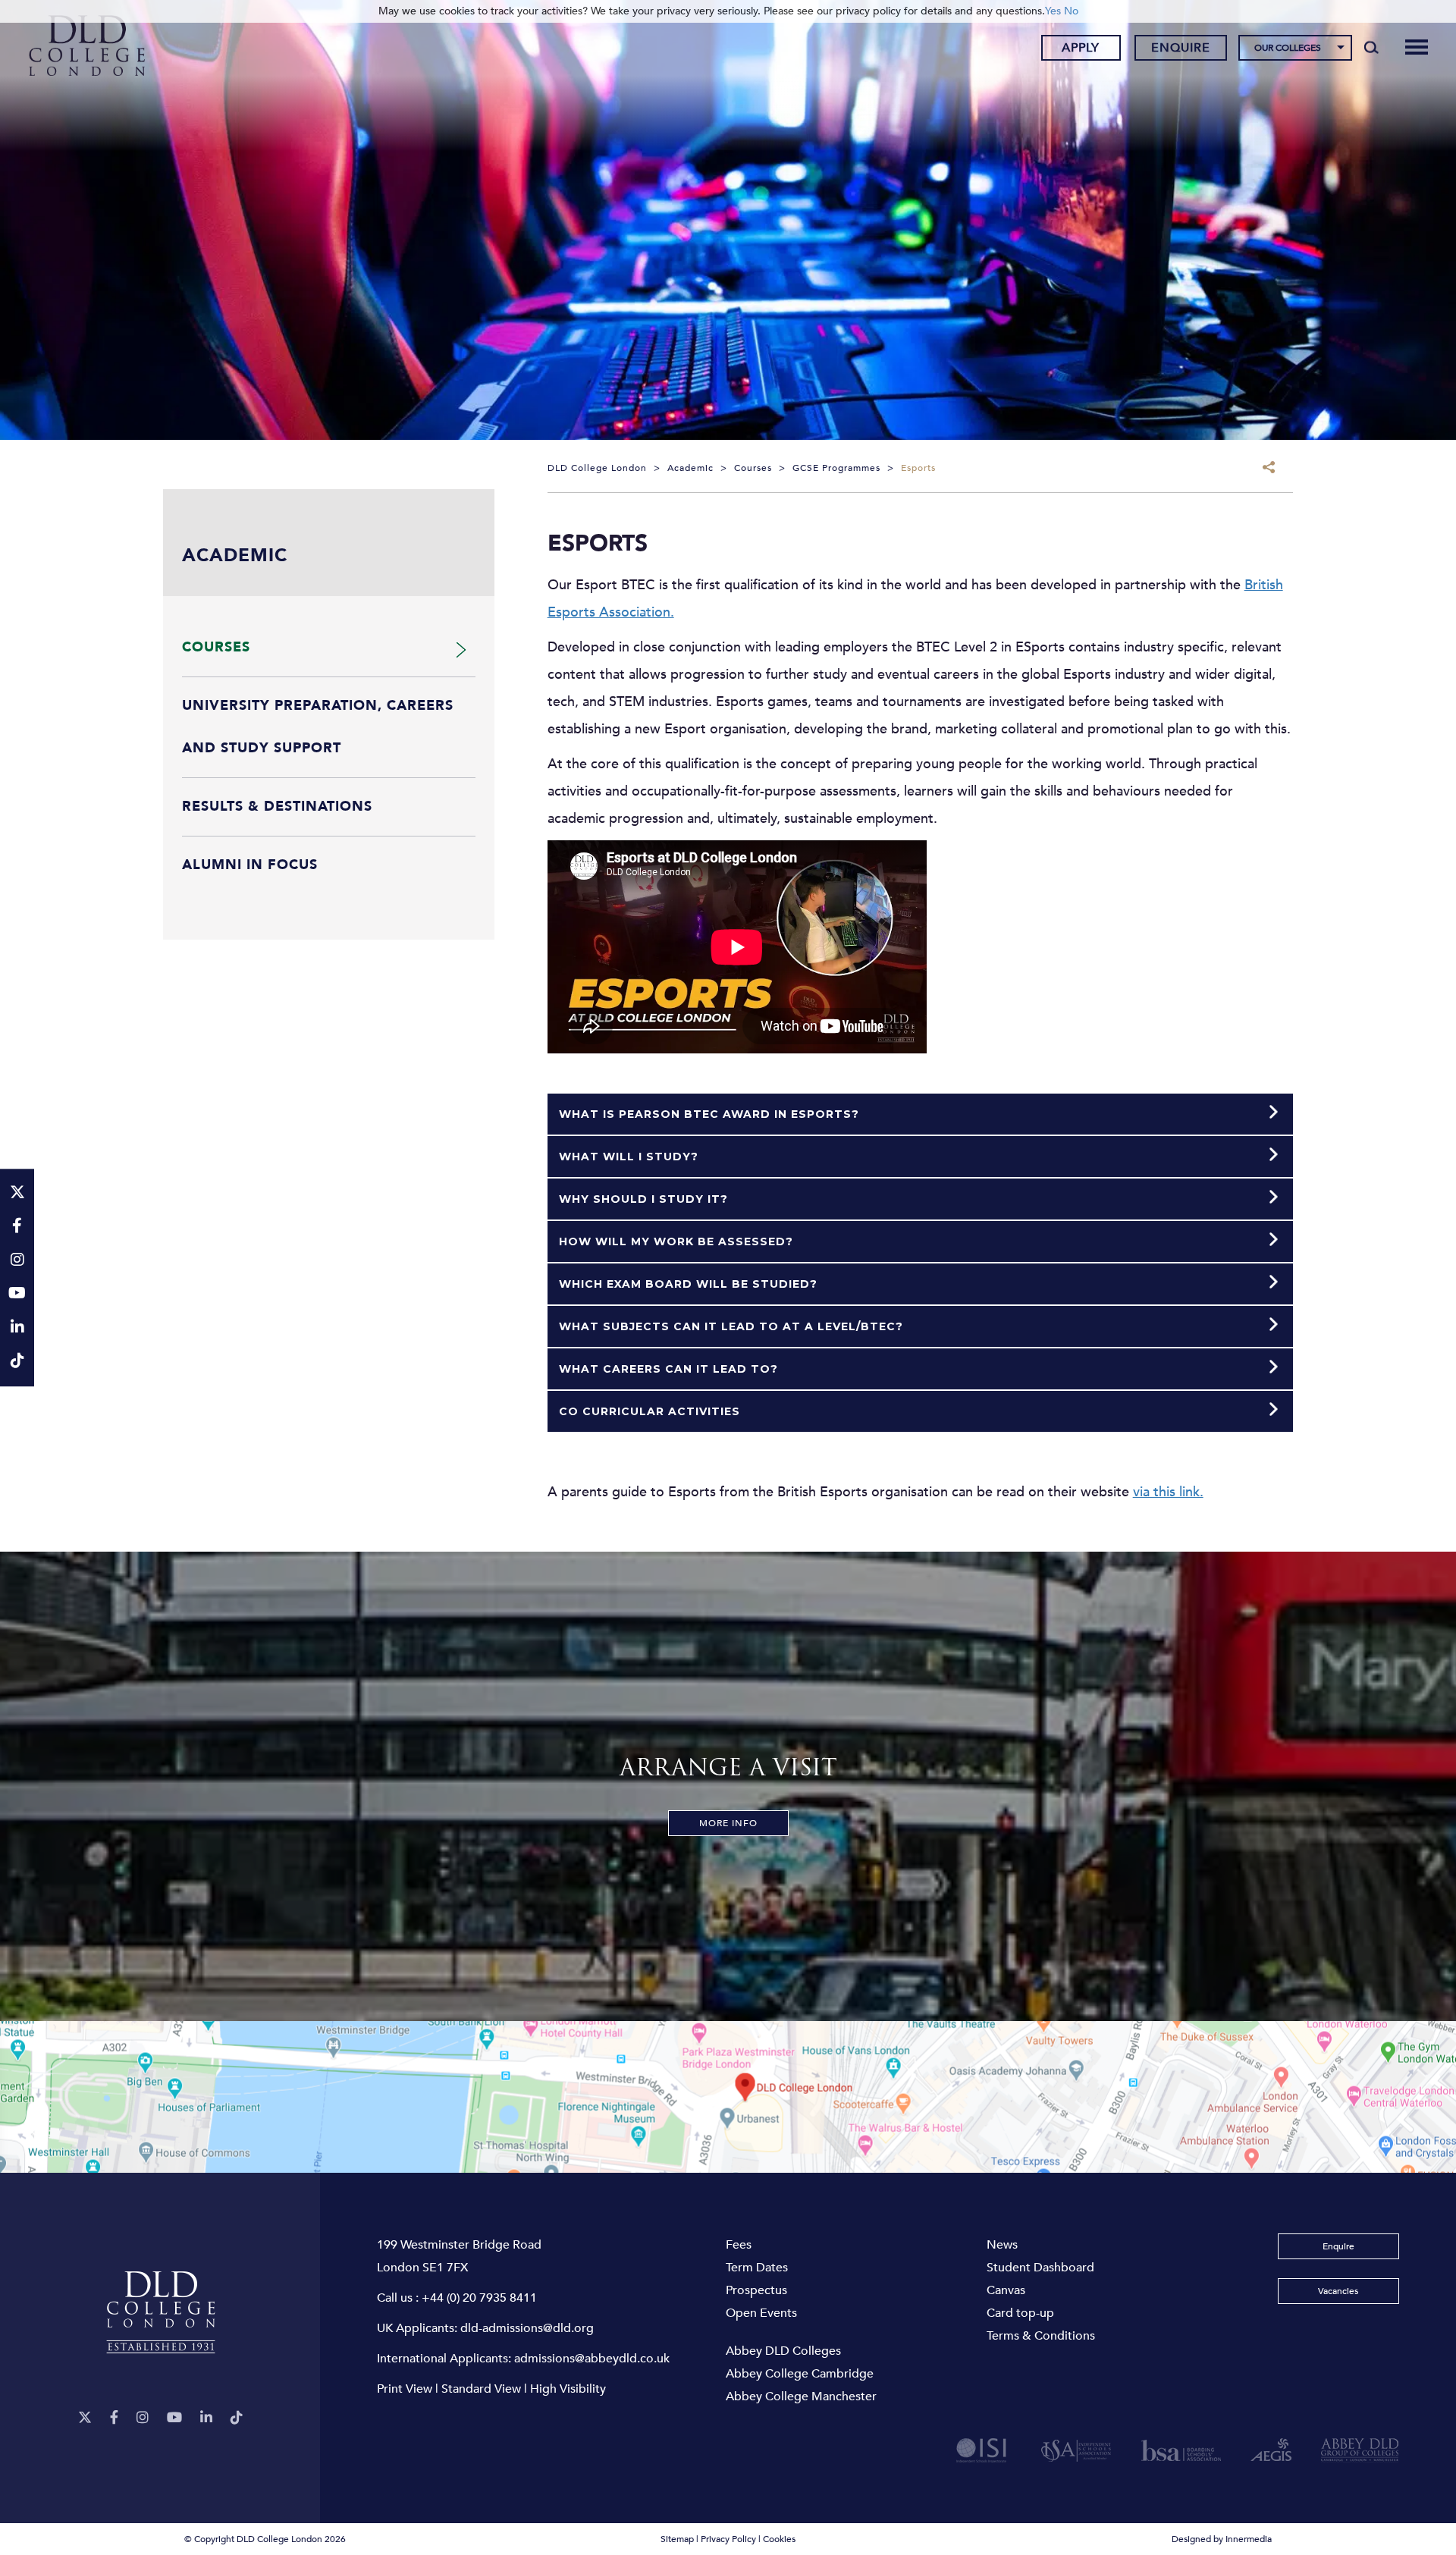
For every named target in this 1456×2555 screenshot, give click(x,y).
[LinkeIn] (206, 2418)
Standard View (481, 2389)
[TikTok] (237, 2418)
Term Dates (757, 2268)
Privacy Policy (728, 2539)
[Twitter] (85, 2418)
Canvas (1006, 2290)
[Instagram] (143, 2418)
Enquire (1181, 48)
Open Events (761, 2313)
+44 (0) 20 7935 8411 (479, 2298)
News (1002, 2245)
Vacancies (1338, 2291)
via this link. (1168, 1492)
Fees (739, 2245)
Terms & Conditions (1041, 2336)
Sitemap (677, 2539)
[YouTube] (174, 2418)
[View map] (728, 2097)
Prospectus (756, 2290)
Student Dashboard (1040, 2268)
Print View (405, 2389)
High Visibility (568, 2389)
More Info (728, 1823)
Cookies (779, 2539)
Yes (1053, 11)
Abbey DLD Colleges (783, 2351)
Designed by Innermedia (1222, 2539)
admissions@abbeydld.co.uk (592, 2359)
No (1071, 11)
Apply (1081, 48)
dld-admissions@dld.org (527, 2328)
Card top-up (1020, 2313)
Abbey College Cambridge (800, 2374)
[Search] (1371, 47)
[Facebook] (114, 2418)
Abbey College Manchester (801, 2396)
